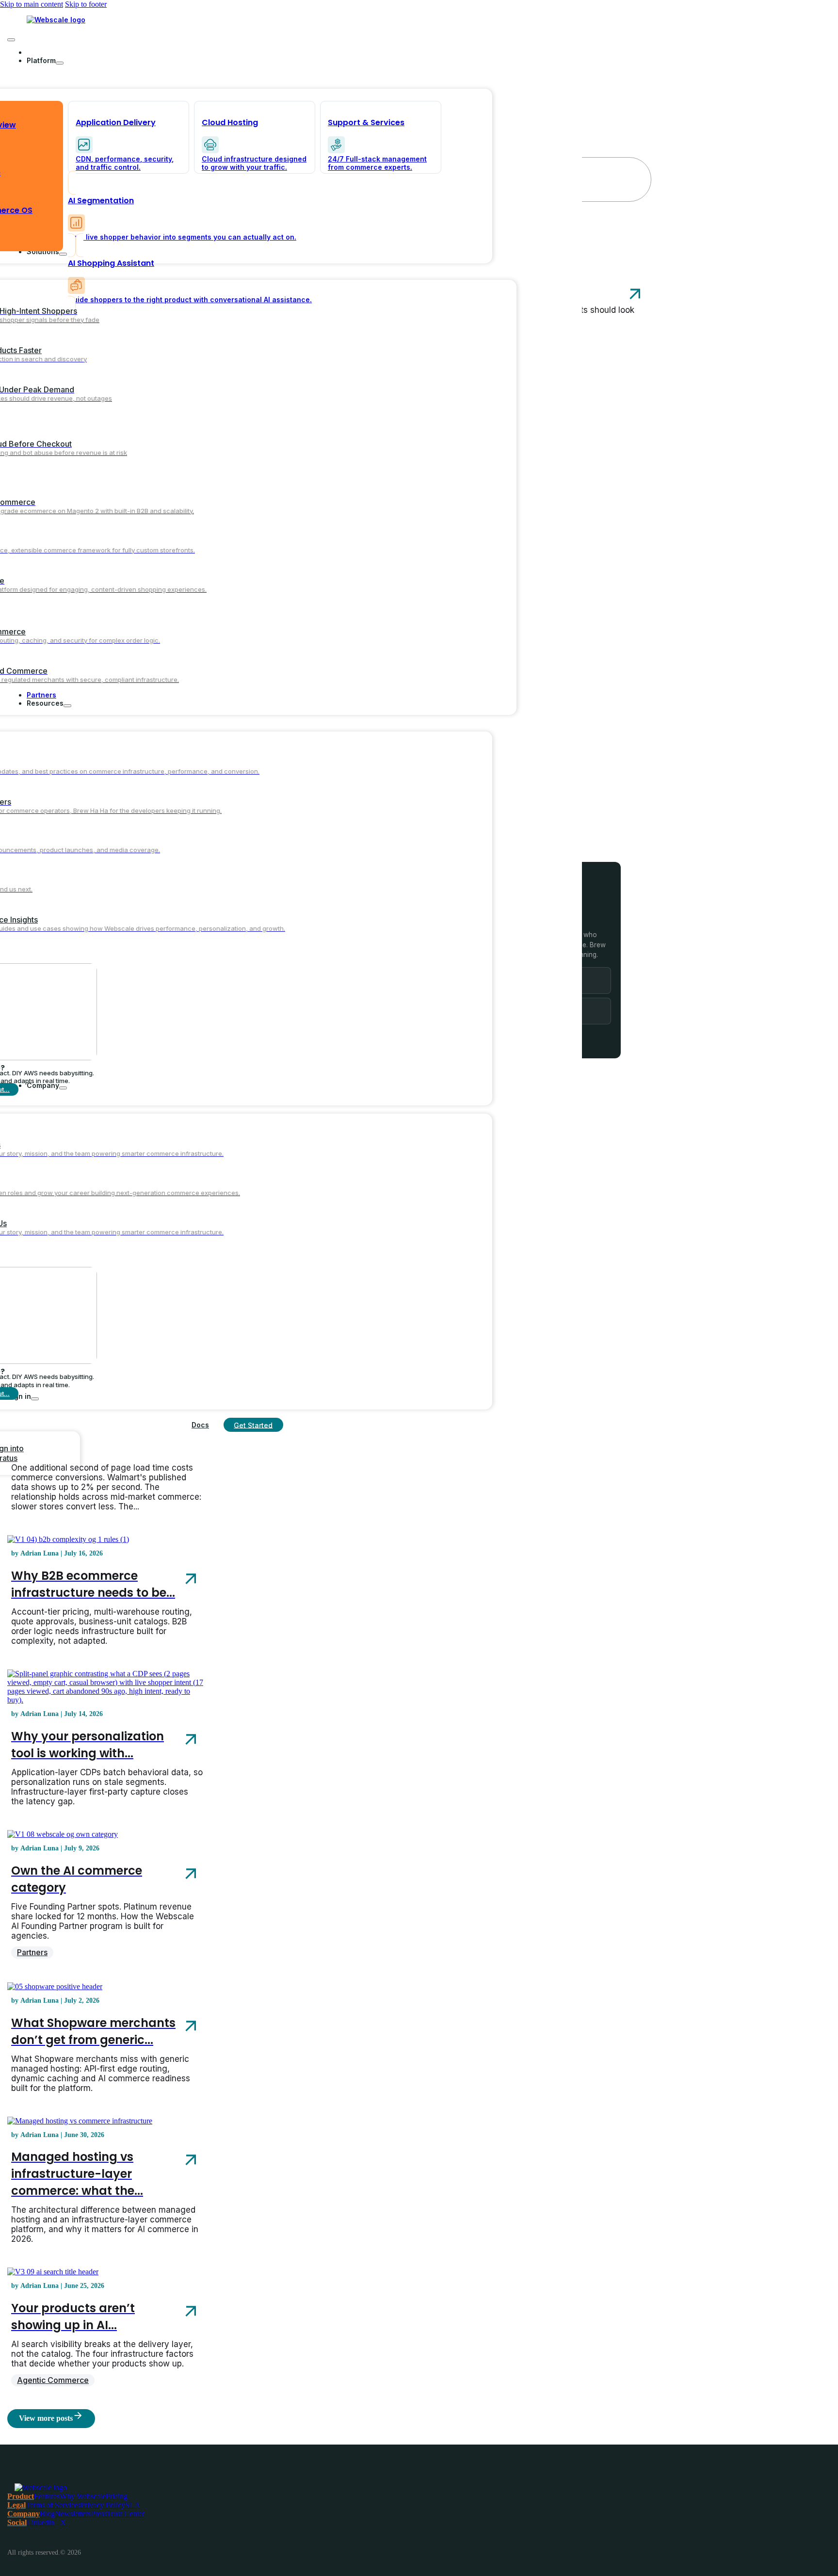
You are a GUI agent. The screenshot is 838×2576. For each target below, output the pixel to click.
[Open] (11, 40)
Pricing (117, 2496)
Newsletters (73, 2514)
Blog (47, 2514)
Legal (16, 2505)
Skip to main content (32, 4)
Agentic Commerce (53, 2380)
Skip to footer (86, 4)
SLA (133, 2505)
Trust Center (126, 2514)
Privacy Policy (103, 2505)
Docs (200, 1425)
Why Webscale (83, 2496)
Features (47, 2496)
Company (24, 2514)
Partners (32, 1952)
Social (17, 2522)
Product (21, 2496)
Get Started (253, 1425)
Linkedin (40, 2522)
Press (99, 2514)
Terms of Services (53, 2505)
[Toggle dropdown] (60, 63)
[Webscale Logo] (56, 20)
